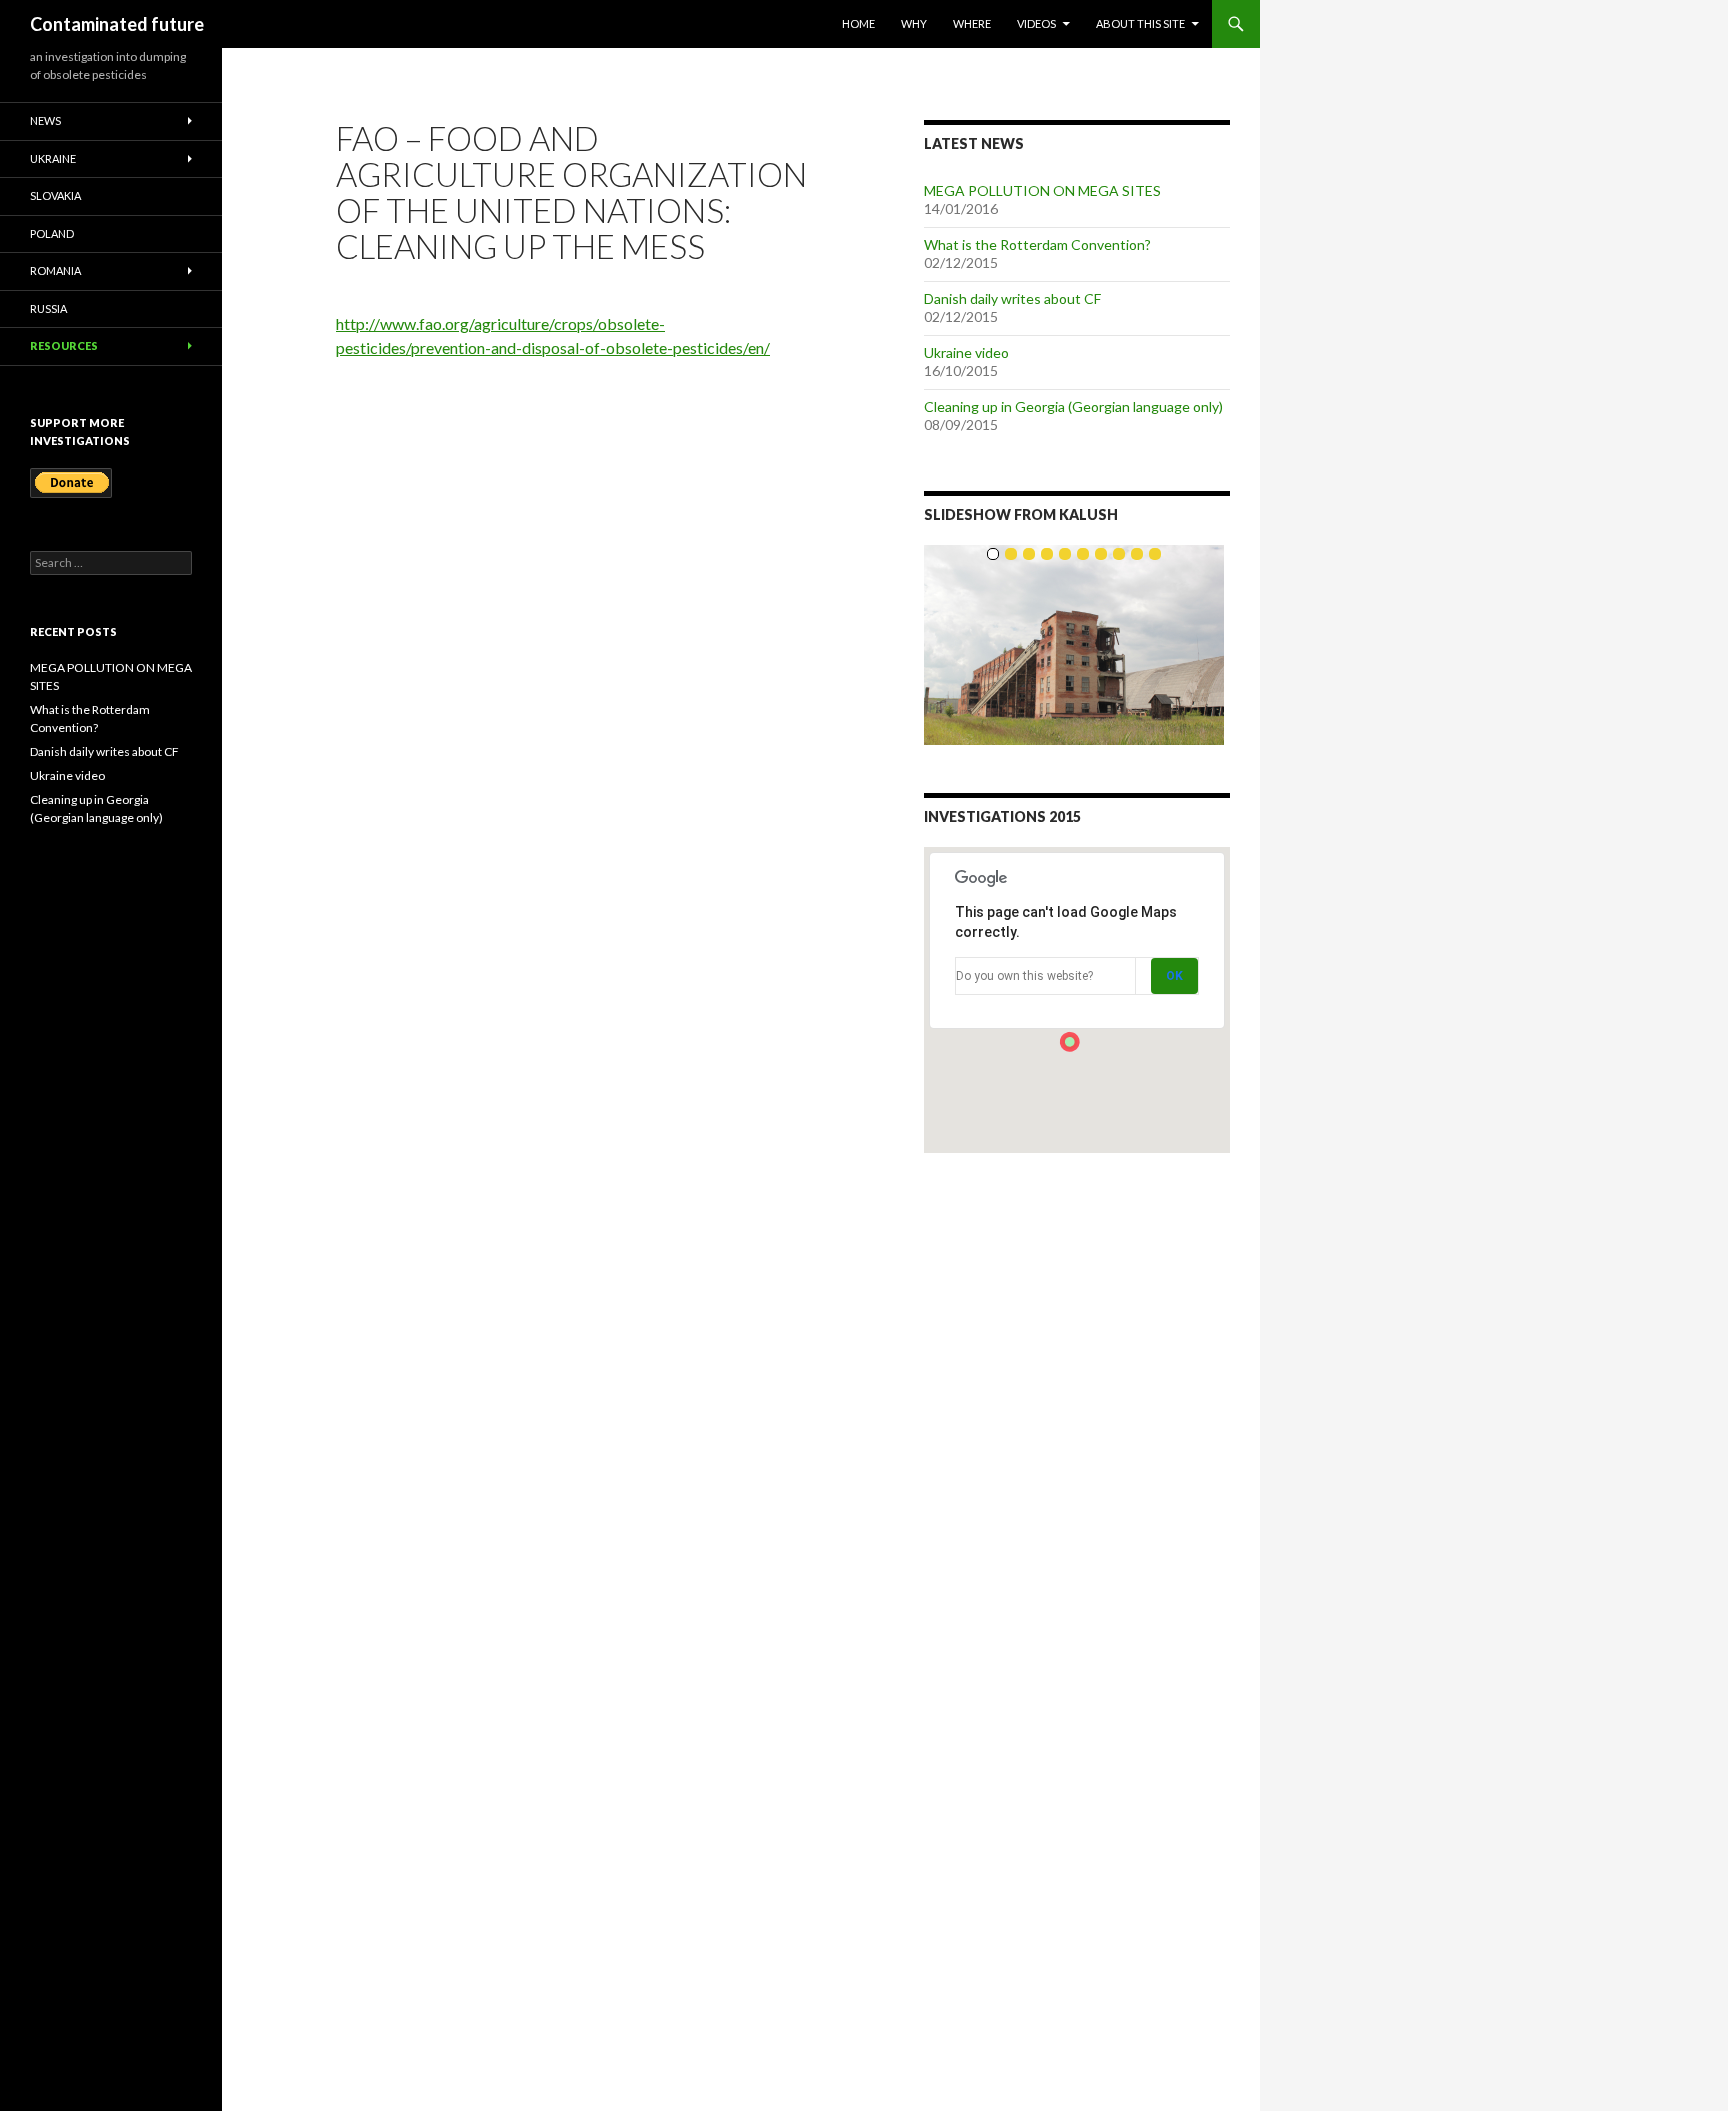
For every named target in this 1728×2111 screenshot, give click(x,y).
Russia (48, 308)
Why (914, 23)
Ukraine (53, 158)
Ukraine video (966, 352)
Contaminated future (117, 24)
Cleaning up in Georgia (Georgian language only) (1073, 406)
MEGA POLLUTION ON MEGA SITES (1042, 190)
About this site (1140, 23)
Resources (64, 345)
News (45, 120)
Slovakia (55, 195)
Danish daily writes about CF (1012, 298)
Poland (52, 233)
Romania (55, 270)
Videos (1036, 23)
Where (972, 23)
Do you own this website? (1024, 976)
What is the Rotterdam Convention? (1037, 244)
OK (1174, 976)
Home (858, 23)
